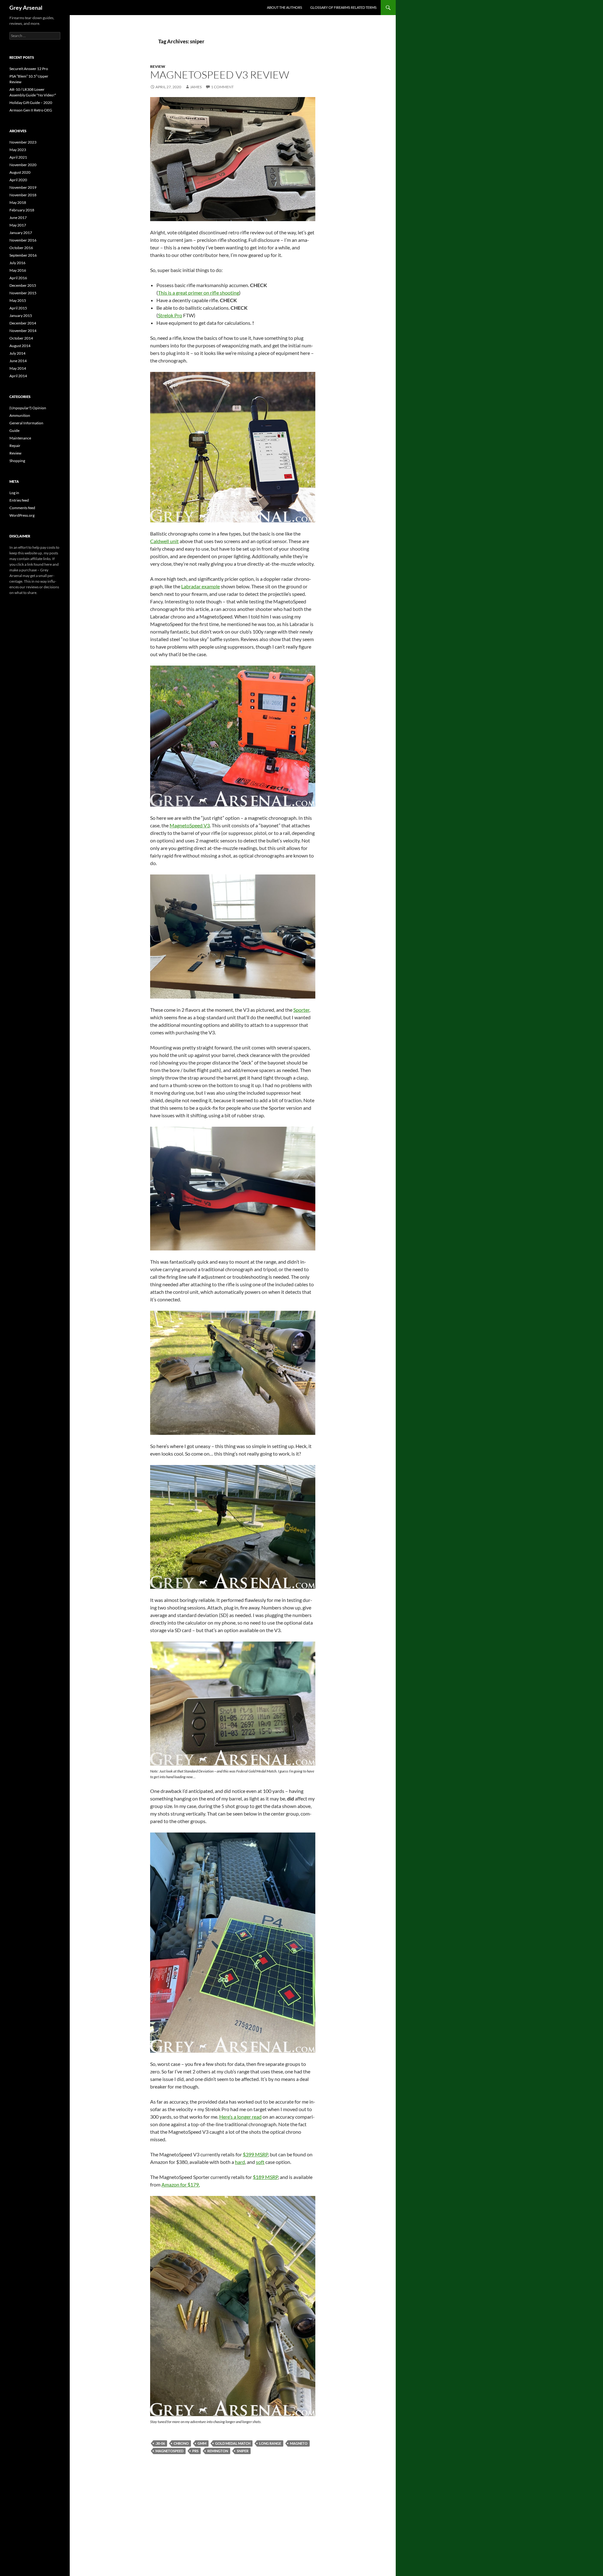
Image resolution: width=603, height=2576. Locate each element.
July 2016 (17, 263)
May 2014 (18, 368)
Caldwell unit (164, 541)
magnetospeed (169, 2451)
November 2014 (23, 331)
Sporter (301, 1010)
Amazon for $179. (181, 2184)
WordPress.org (22, 515)
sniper (243, 2451)
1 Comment (222, 87)
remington (218, 2451)
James (196, 87)
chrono (181, 2443)
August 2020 (20, 172)
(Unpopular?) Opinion (28, 408)
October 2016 (21, 248)
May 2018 (18, 202)
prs (195, 2451)
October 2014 (21, 338)
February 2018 (22, 210)
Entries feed (19, 500)
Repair (15, 446)
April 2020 (18, 180)
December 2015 (23, 285)
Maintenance (20, 438)
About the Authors (285, 7)
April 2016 (18, 278)
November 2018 (23, 195)
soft (260, 2162)
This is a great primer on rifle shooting (198, 293)
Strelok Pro (170, 315)
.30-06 (160, 2443)
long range (270, 2443)
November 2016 (23, 240)
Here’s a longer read (240, 2117)
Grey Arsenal (26, 8)
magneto (299, 2443)
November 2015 (23, 293)
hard (240, 2162)
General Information (26, 423)
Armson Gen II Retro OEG (31, 110)
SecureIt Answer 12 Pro (29, 69)
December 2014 (23, 323)
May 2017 (18, 225)
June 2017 (18, 218)
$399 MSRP (255, 2154)
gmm (202, 2443)
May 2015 (18, 300)
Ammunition (20, 415)
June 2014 (18, 361)
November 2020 (23, 165)
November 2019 (23, 187)
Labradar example (201, 586)
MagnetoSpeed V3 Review (220, 75)
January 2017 (21, 233)
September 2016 (23, 255)
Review (158, 66)
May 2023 (18, 150)
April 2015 (18, 308)
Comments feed (22, 508)
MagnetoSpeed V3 (190, 825)
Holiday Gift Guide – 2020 (31, 103)
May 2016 (18, 270)
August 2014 (20, 346)
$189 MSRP (265, 2177)
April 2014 (18, 376)
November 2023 (23, 142)
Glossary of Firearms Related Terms (343, 7)
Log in (14, 493)
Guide (14, 430)
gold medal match (233, 2443)
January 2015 (21, 316)
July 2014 (17, 353)
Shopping (17, 461)
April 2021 (18, 157)
